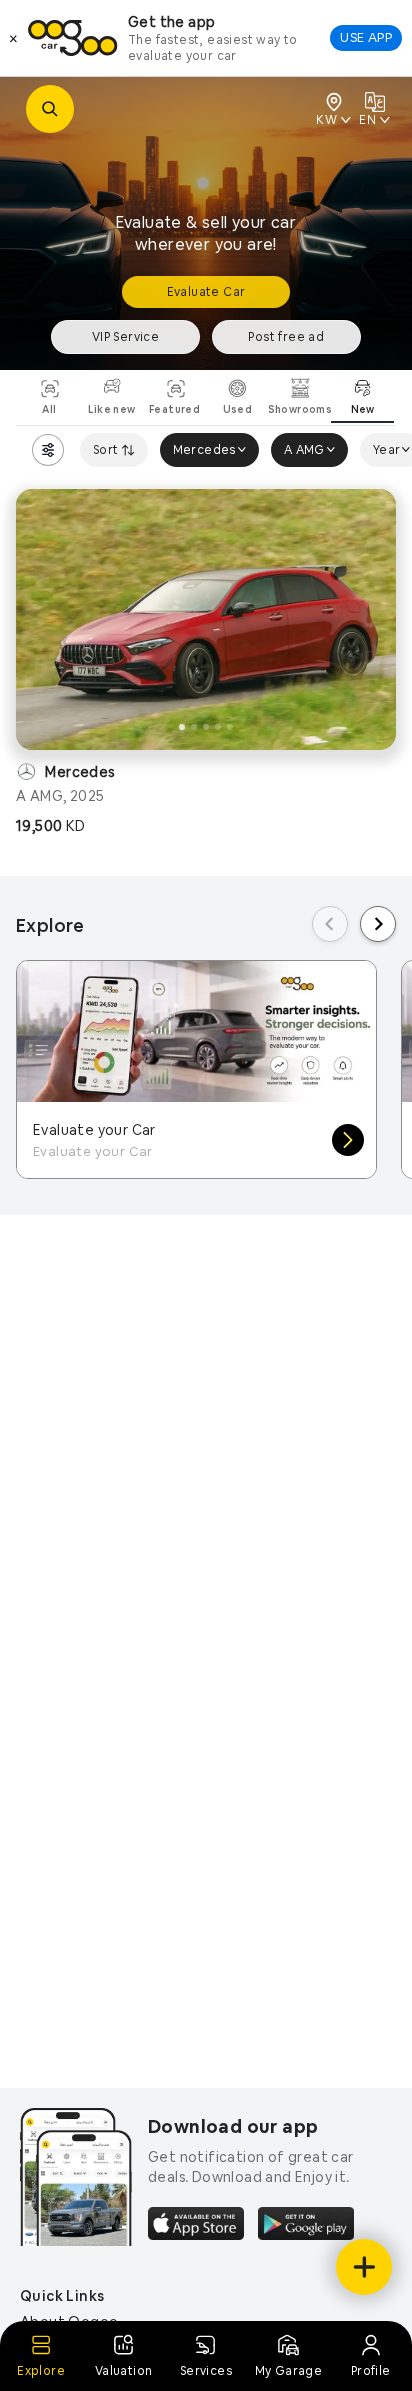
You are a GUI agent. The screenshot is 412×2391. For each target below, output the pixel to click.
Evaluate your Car (94, 1130)
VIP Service (125, 337)
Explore (41, 2371)
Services (206, 2371)
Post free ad (286, 337)
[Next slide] (378, 924)
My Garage (289, 2371)
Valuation (124, 2371)
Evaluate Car (206, 292)
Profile (371, 2371)
